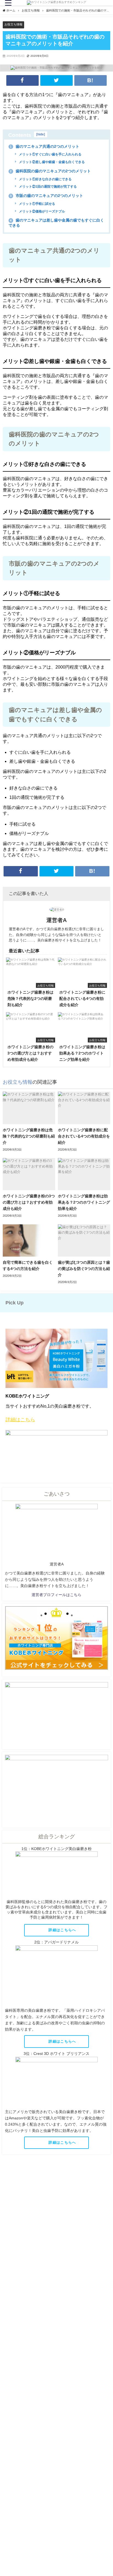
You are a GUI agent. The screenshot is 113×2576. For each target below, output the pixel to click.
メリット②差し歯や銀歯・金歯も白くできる (51, 162)
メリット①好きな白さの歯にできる (45, 179)
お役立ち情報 (13, 24)
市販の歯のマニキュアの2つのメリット (46, 196)
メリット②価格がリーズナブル (42, 211)
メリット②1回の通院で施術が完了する (47, 187)
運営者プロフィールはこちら (56, 1595)
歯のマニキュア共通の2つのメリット (44, 146)
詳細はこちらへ (63, 1930)
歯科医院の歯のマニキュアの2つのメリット (50, 171)
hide (41, 134)
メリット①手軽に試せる (37, 204)
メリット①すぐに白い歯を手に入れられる (50, 154)
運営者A (56, 920)
